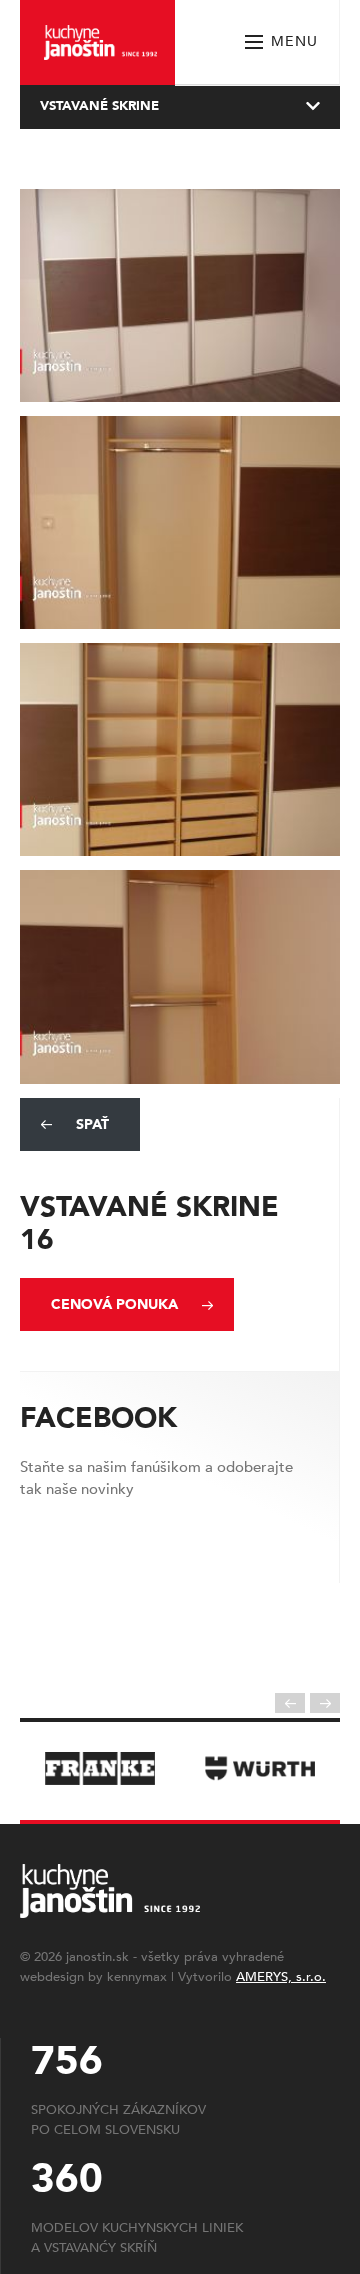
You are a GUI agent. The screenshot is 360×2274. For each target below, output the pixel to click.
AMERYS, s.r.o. (281, 1977)
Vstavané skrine (99, 106)
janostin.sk (97, 1957)
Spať (92, 1124)
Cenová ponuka (114, 1304)
